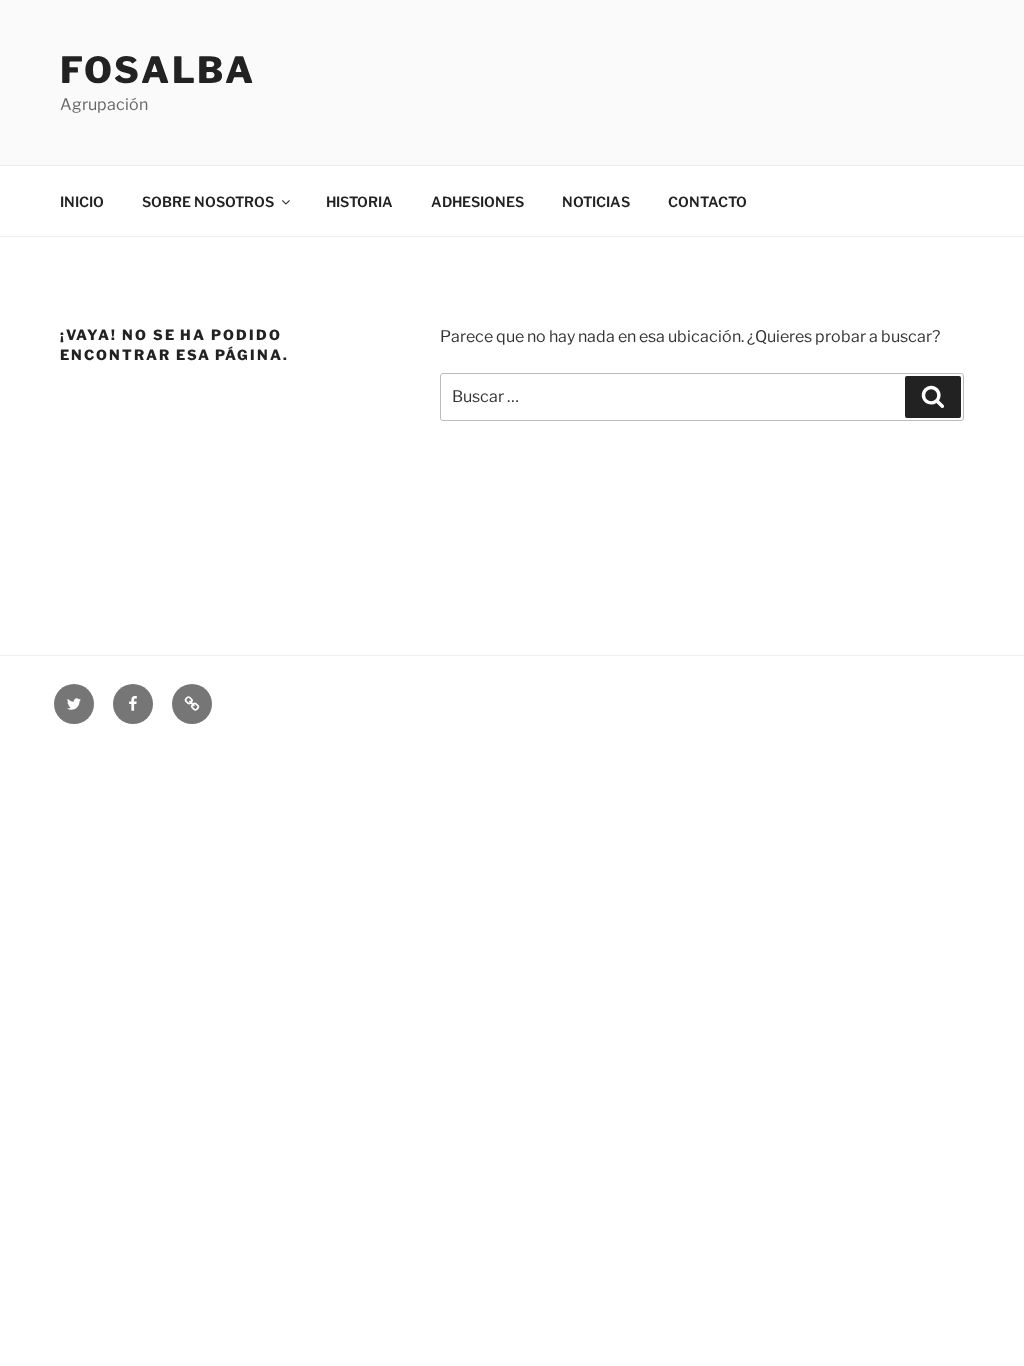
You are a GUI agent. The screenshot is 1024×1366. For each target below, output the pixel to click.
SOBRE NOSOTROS (208, 201)
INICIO (82, 201)
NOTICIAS (596, 201)
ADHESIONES (477, 201)
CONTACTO (707, 201)
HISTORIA (359, 201)
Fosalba (158, 70)
